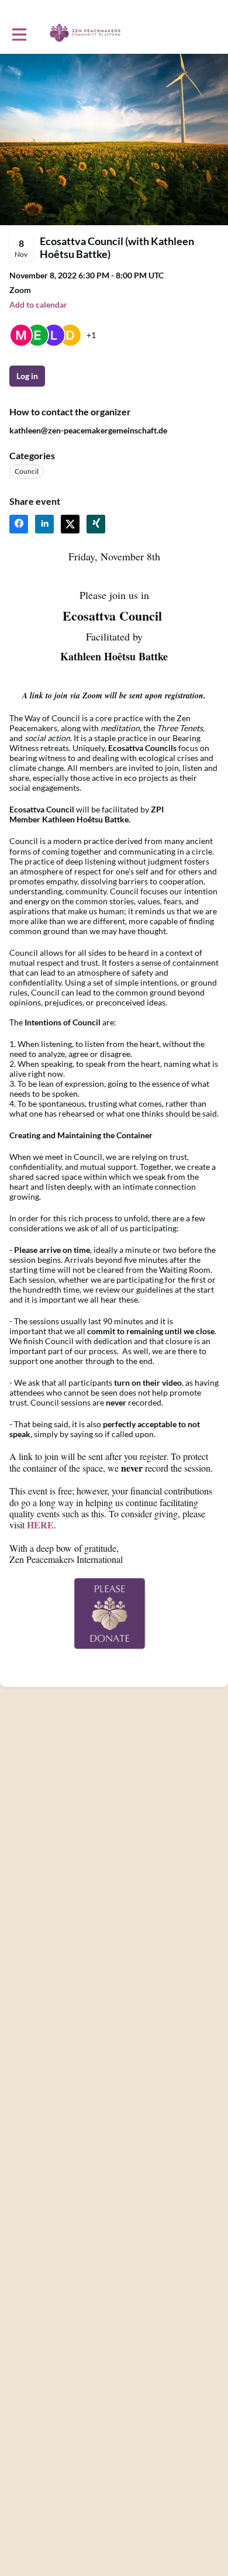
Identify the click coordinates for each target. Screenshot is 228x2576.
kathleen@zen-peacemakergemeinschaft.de (88, 430)
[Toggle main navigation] (19, 33)
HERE (40, 1525)
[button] (38, 304)
